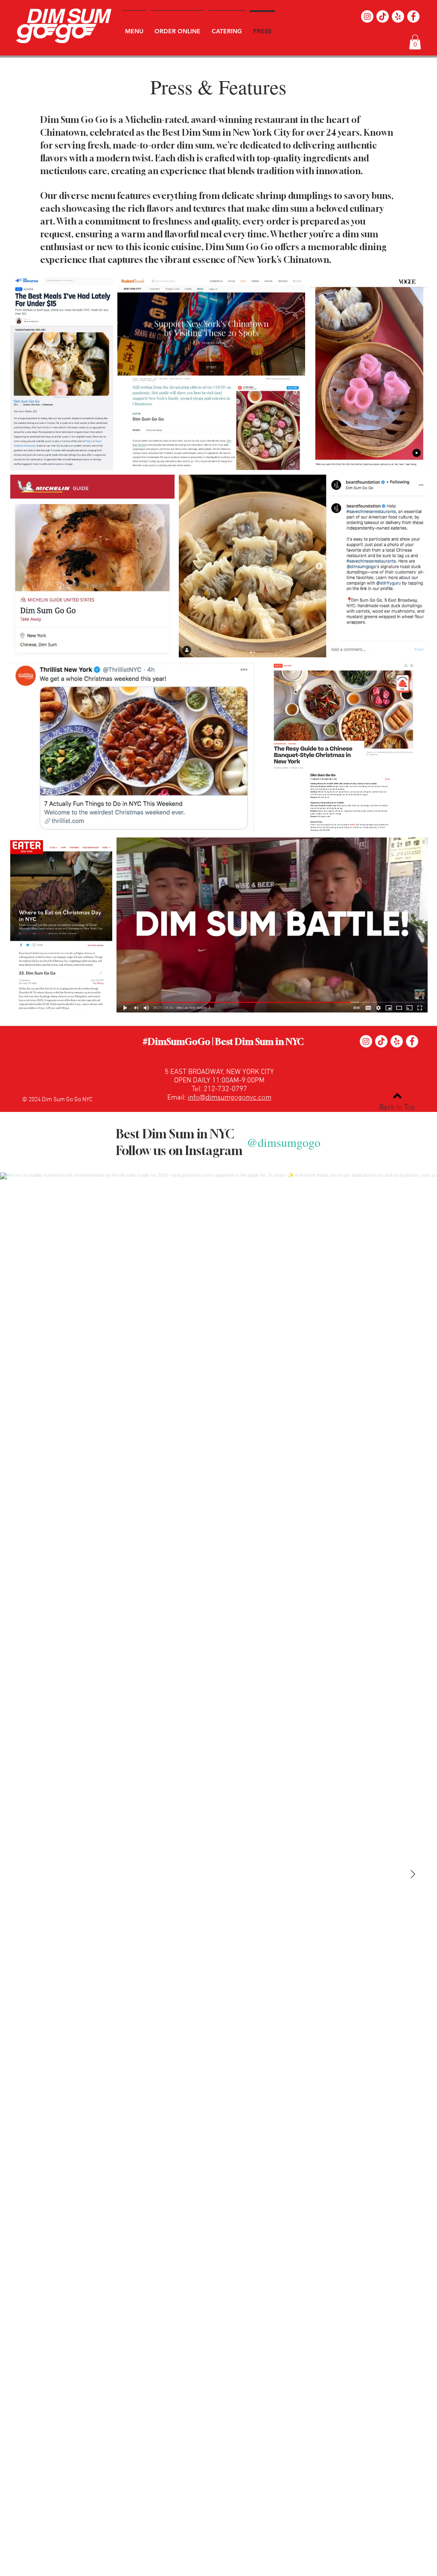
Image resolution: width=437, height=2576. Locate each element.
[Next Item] (413, 1874)
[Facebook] (413, 16)
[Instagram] (367, 16)
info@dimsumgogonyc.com (230, 1098)
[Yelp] (398, 16)
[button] (415, 42)
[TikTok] (383, 16)
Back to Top (397, 1108)
